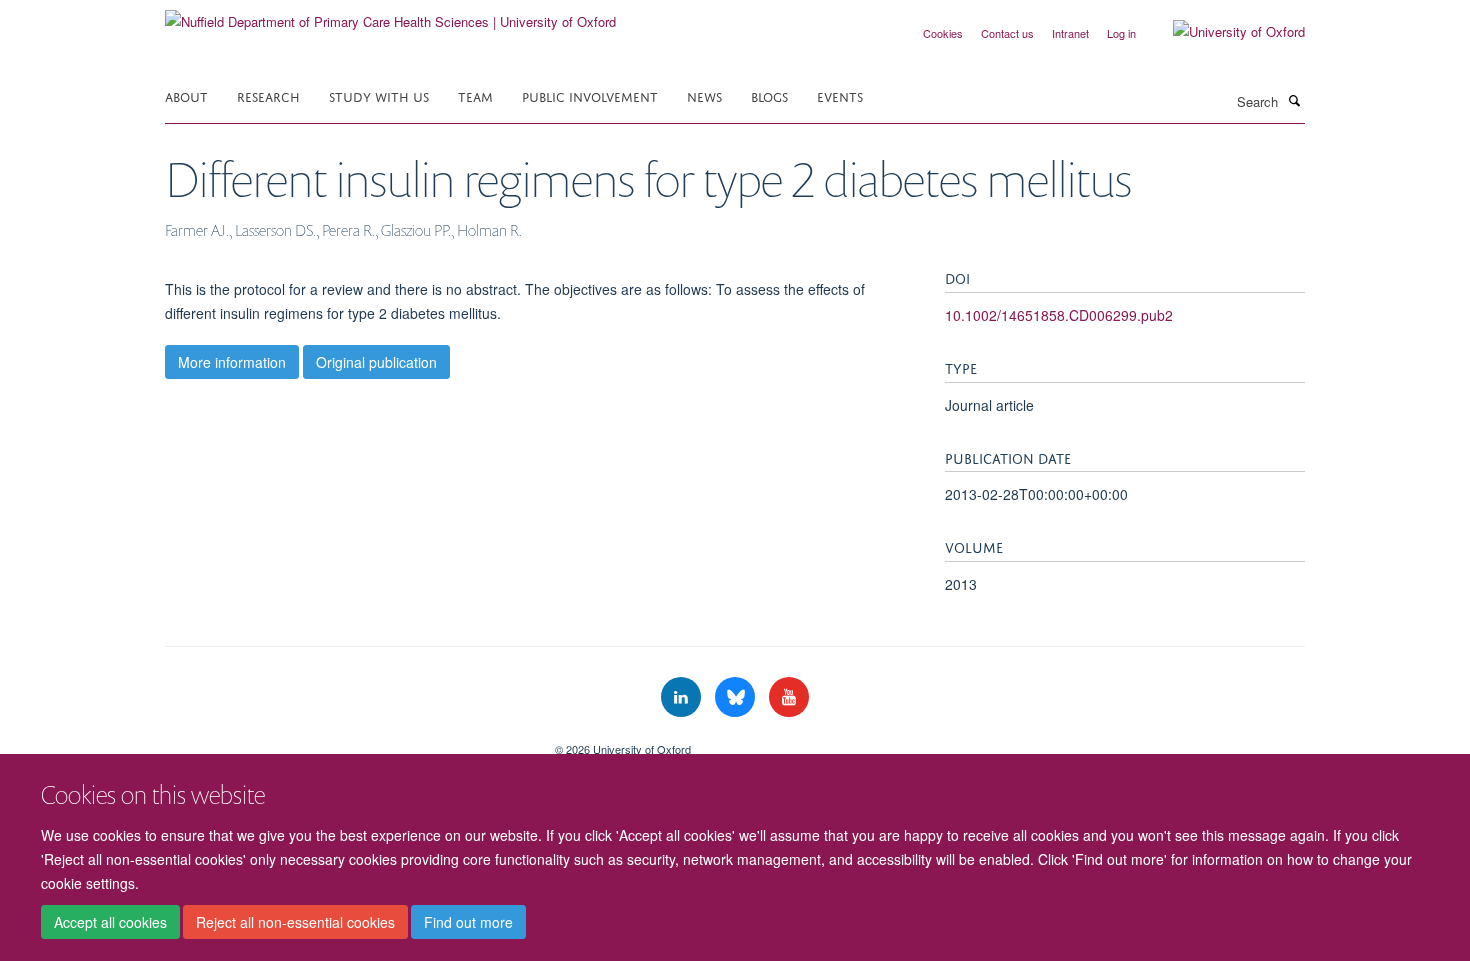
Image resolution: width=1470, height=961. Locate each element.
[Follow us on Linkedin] (683, 697)
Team (475, 95)
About (186, 95)
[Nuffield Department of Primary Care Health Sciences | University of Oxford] (390, 14)
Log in (1121, 33)
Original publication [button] (376, 362)
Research (268, 95)
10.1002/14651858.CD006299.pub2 (1059, 315)
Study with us (379, 95)
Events (840, 95)
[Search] (1294, 100)
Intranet (1070, 33)
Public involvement (590, 95)
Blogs (769, 95)
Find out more (468, 922)
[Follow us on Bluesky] (737, 697)
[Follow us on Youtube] (789, 697)
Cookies (943, 33)
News (704, 95)
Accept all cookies (110, 922)
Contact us (1007, 33)
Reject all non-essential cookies (295, 922)
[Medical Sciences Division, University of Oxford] (345, 742)
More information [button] (232, 362)
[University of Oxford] (1224, 32)
